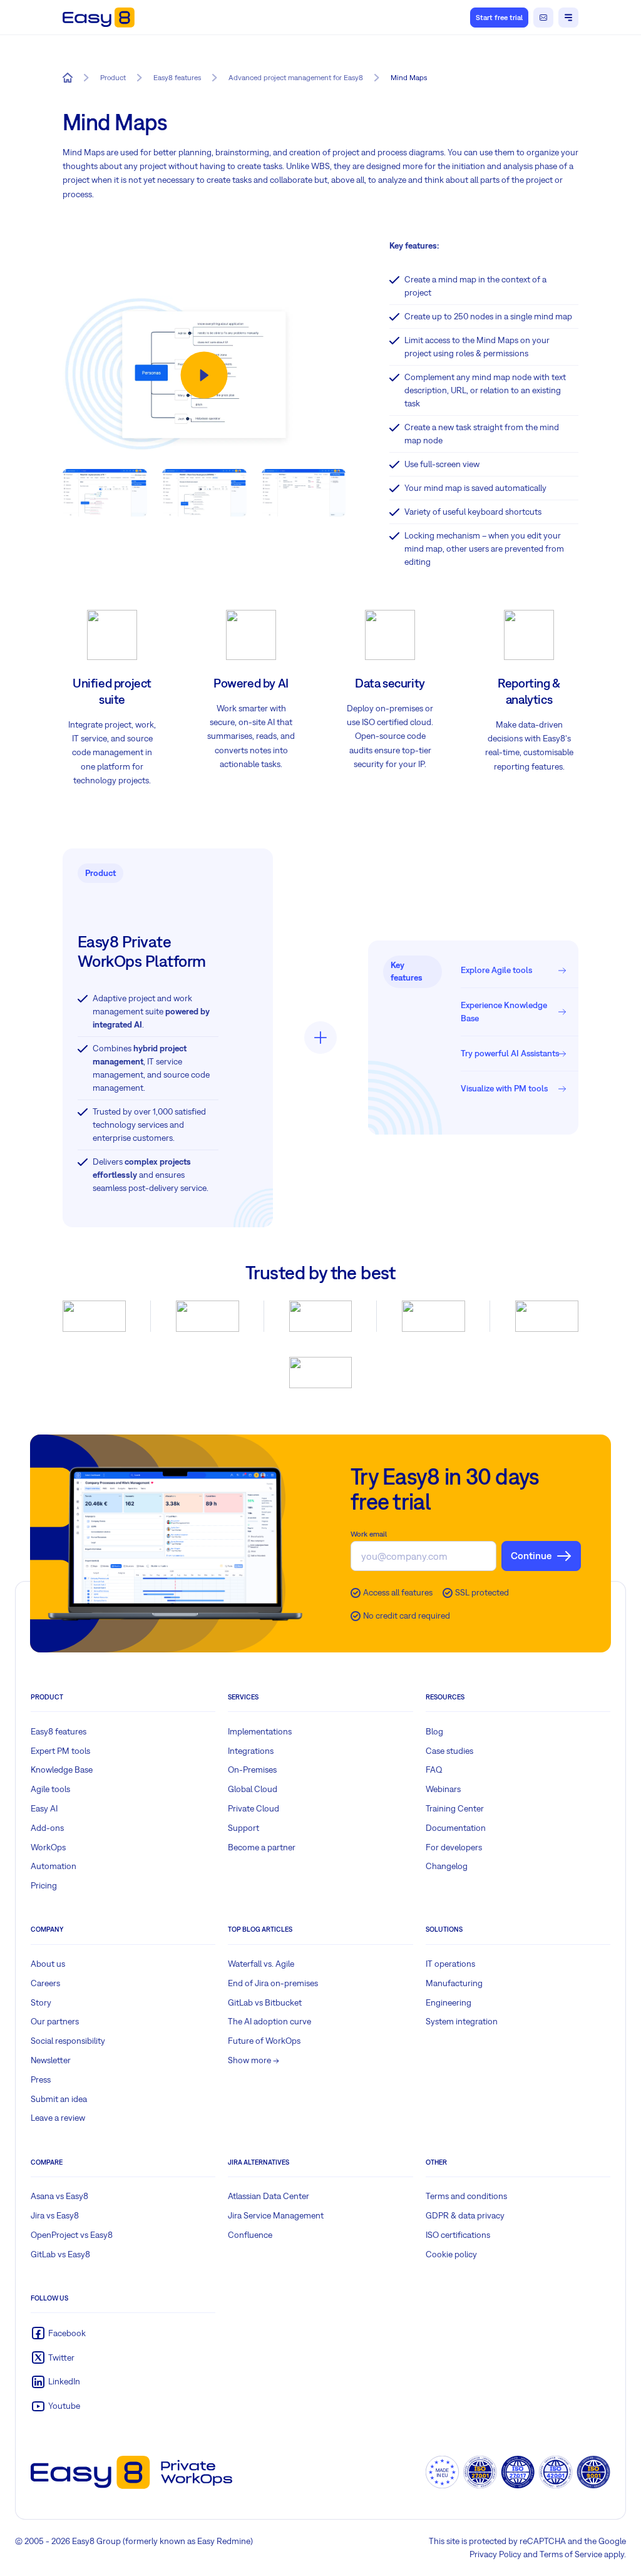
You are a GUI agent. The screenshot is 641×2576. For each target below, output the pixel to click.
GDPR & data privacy (465, 2215)
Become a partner (262, 1847)
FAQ (434, 1770)
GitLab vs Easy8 (60, 2254)
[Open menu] (568, 18)
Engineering (449, 2002)
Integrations (251, 1751)
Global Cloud (253, 1789)
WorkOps (48, 1847)
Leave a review (58, 2118)
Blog (434, 1731)
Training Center (455, 1808)
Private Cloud (254, 1808)
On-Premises (252, 1770)
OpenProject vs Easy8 (72, 2235)
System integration (462, 2021)
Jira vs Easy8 (55, 2215)
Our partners (55, 2021)
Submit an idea (59, 2099)
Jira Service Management (276, 2215)
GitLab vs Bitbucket (265, 2002)
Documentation (456, 1828)
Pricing (44, 1885)
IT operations (450, 1964)
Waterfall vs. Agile (261, 1964)
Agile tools (50, 1789)
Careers (45, 1983)
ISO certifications (458, 2235)
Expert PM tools (60, 1751)
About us (48, 1964)
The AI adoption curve (269, 2021)
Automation (54, 1866)
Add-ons (47, 1828)
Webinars (443, 1789)
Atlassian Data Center (269, 2196)
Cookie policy (451, 2254)
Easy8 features (59, 1731)
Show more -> (254, 2060)
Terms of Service (571, 2554)
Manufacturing (454, 1983)
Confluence (250, 2235)
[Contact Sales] (543, 18)
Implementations (260, 1731)
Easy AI (44, 1808)
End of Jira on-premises (273, 1983)
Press (41, 2079)
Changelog (447, 1866)
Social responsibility (68, 2041)
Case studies (449, 1751)
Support (244, 1828)
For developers (454, 1847)
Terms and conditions (466, 2196)
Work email (369, 1534)
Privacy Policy (495, 2554)
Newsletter (51, 2060)
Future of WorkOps (264, 2041)
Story (41, 2002)
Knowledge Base (62, 1770)
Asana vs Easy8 (59, 2196)
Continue (531, 1555)
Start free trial (499, 18)
